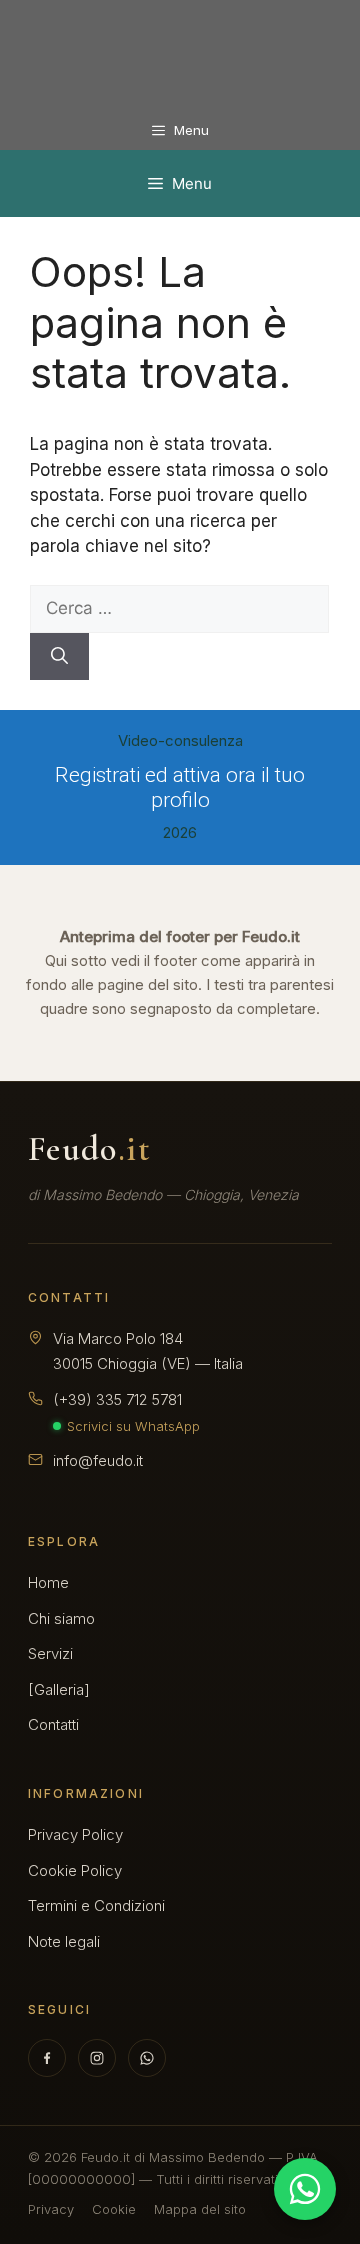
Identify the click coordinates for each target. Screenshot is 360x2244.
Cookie (114, 2209)
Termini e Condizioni (96, 1905)
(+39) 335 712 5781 (117, 1399)
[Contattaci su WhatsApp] (305, 2189)
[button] (180, 776)
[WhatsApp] (147, 2058)
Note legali (64, 1941)
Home (48, 1582)
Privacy (51, 2209)
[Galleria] (59, 1689)
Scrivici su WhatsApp (133, 1426)
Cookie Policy (75, 1870)
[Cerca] (59, 657)
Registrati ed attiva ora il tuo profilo (180, 787)
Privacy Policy (75, 1834)
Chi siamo (61, 1618)
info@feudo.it (98, 1460)
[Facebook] (47, 2058)
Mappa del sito (200, 2209)
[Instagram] (97, 2058)
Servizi (50, 1653)
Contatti (53, 1724)
